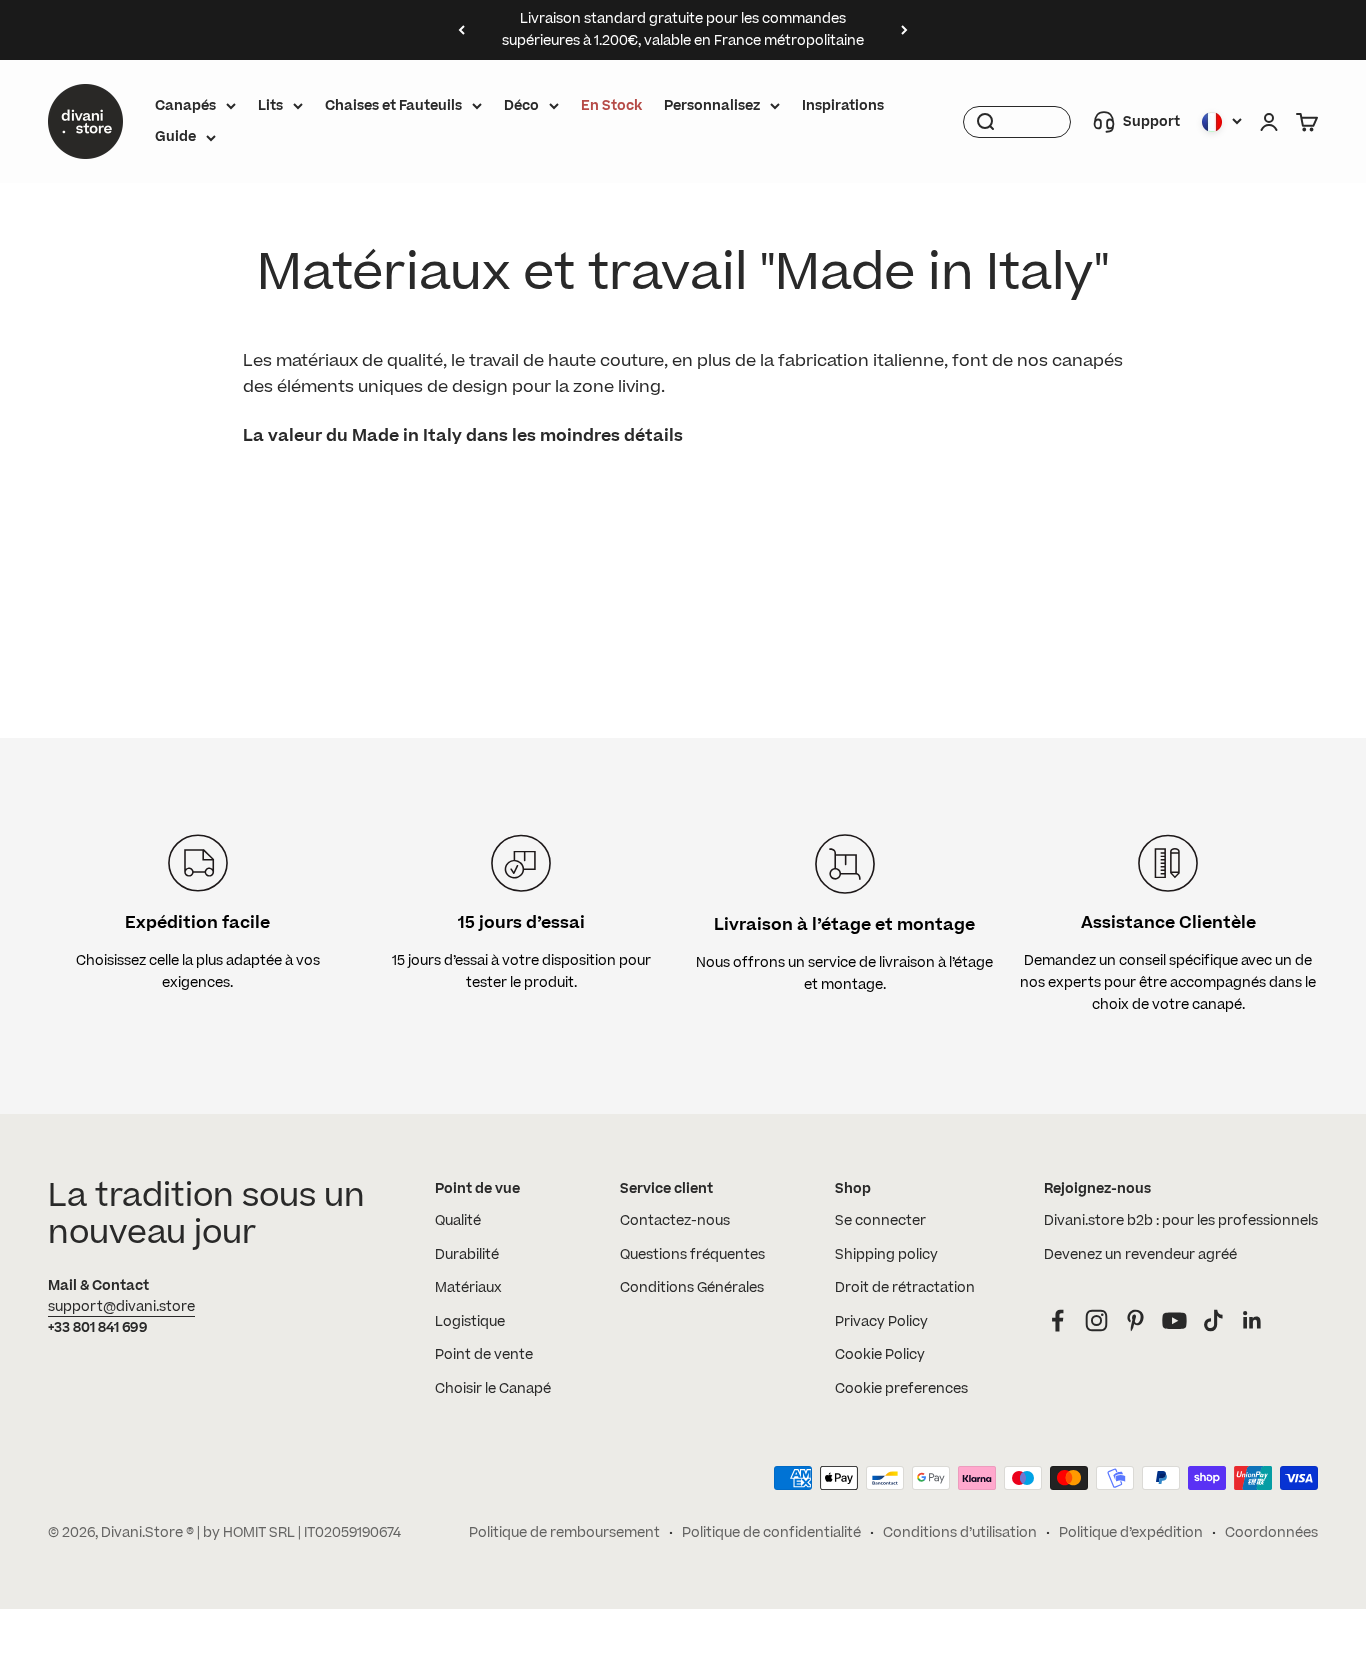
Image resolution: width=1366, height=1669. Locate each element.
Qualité (458, 1221)
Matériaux (468, 1288)
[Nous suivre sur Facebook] (1057, 1320)
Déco (521, 106)
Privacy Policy (881, 1322)
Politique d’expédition (1131, 1533)
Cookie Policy (880, 1355)
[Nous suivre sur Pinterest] (1135, 1320)
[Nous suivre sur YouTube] (1174, 1320)
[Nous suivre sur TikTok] (1213, 1320)
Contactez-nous (675, 1221)
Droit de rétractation (905, 1288)
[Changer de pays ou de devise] (1222, 122)
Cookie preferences (901, 1389)
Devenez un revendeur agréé (1140, 1255)
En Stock (611, 106)
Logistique (470, 1322)
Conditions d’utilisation (960, 1533)
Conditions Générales (692, 1288)
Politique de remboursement (564, 1533)
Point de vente (484, 1355)
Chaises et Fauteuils (393, 106)
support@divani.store (121, 1307)
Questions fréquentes (692, 1255)
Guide (175, 137)
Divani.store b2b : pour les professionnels (1181, 1221)
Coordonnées (1271, 1533)
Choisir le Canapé (493, 1389)
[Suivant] (904, 30)
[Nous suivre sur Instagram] (1096, 1320)
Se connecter (880, 1221)
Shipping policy (886, 1255)
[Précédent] (461, 30)
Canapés (185, 106)
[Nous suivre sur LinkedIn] (1252, 1320)
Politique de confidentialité (771, 1533)
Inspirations (843, 106)
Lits (270, 106)
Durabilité (467, 1255)
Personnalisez (712, 106)
